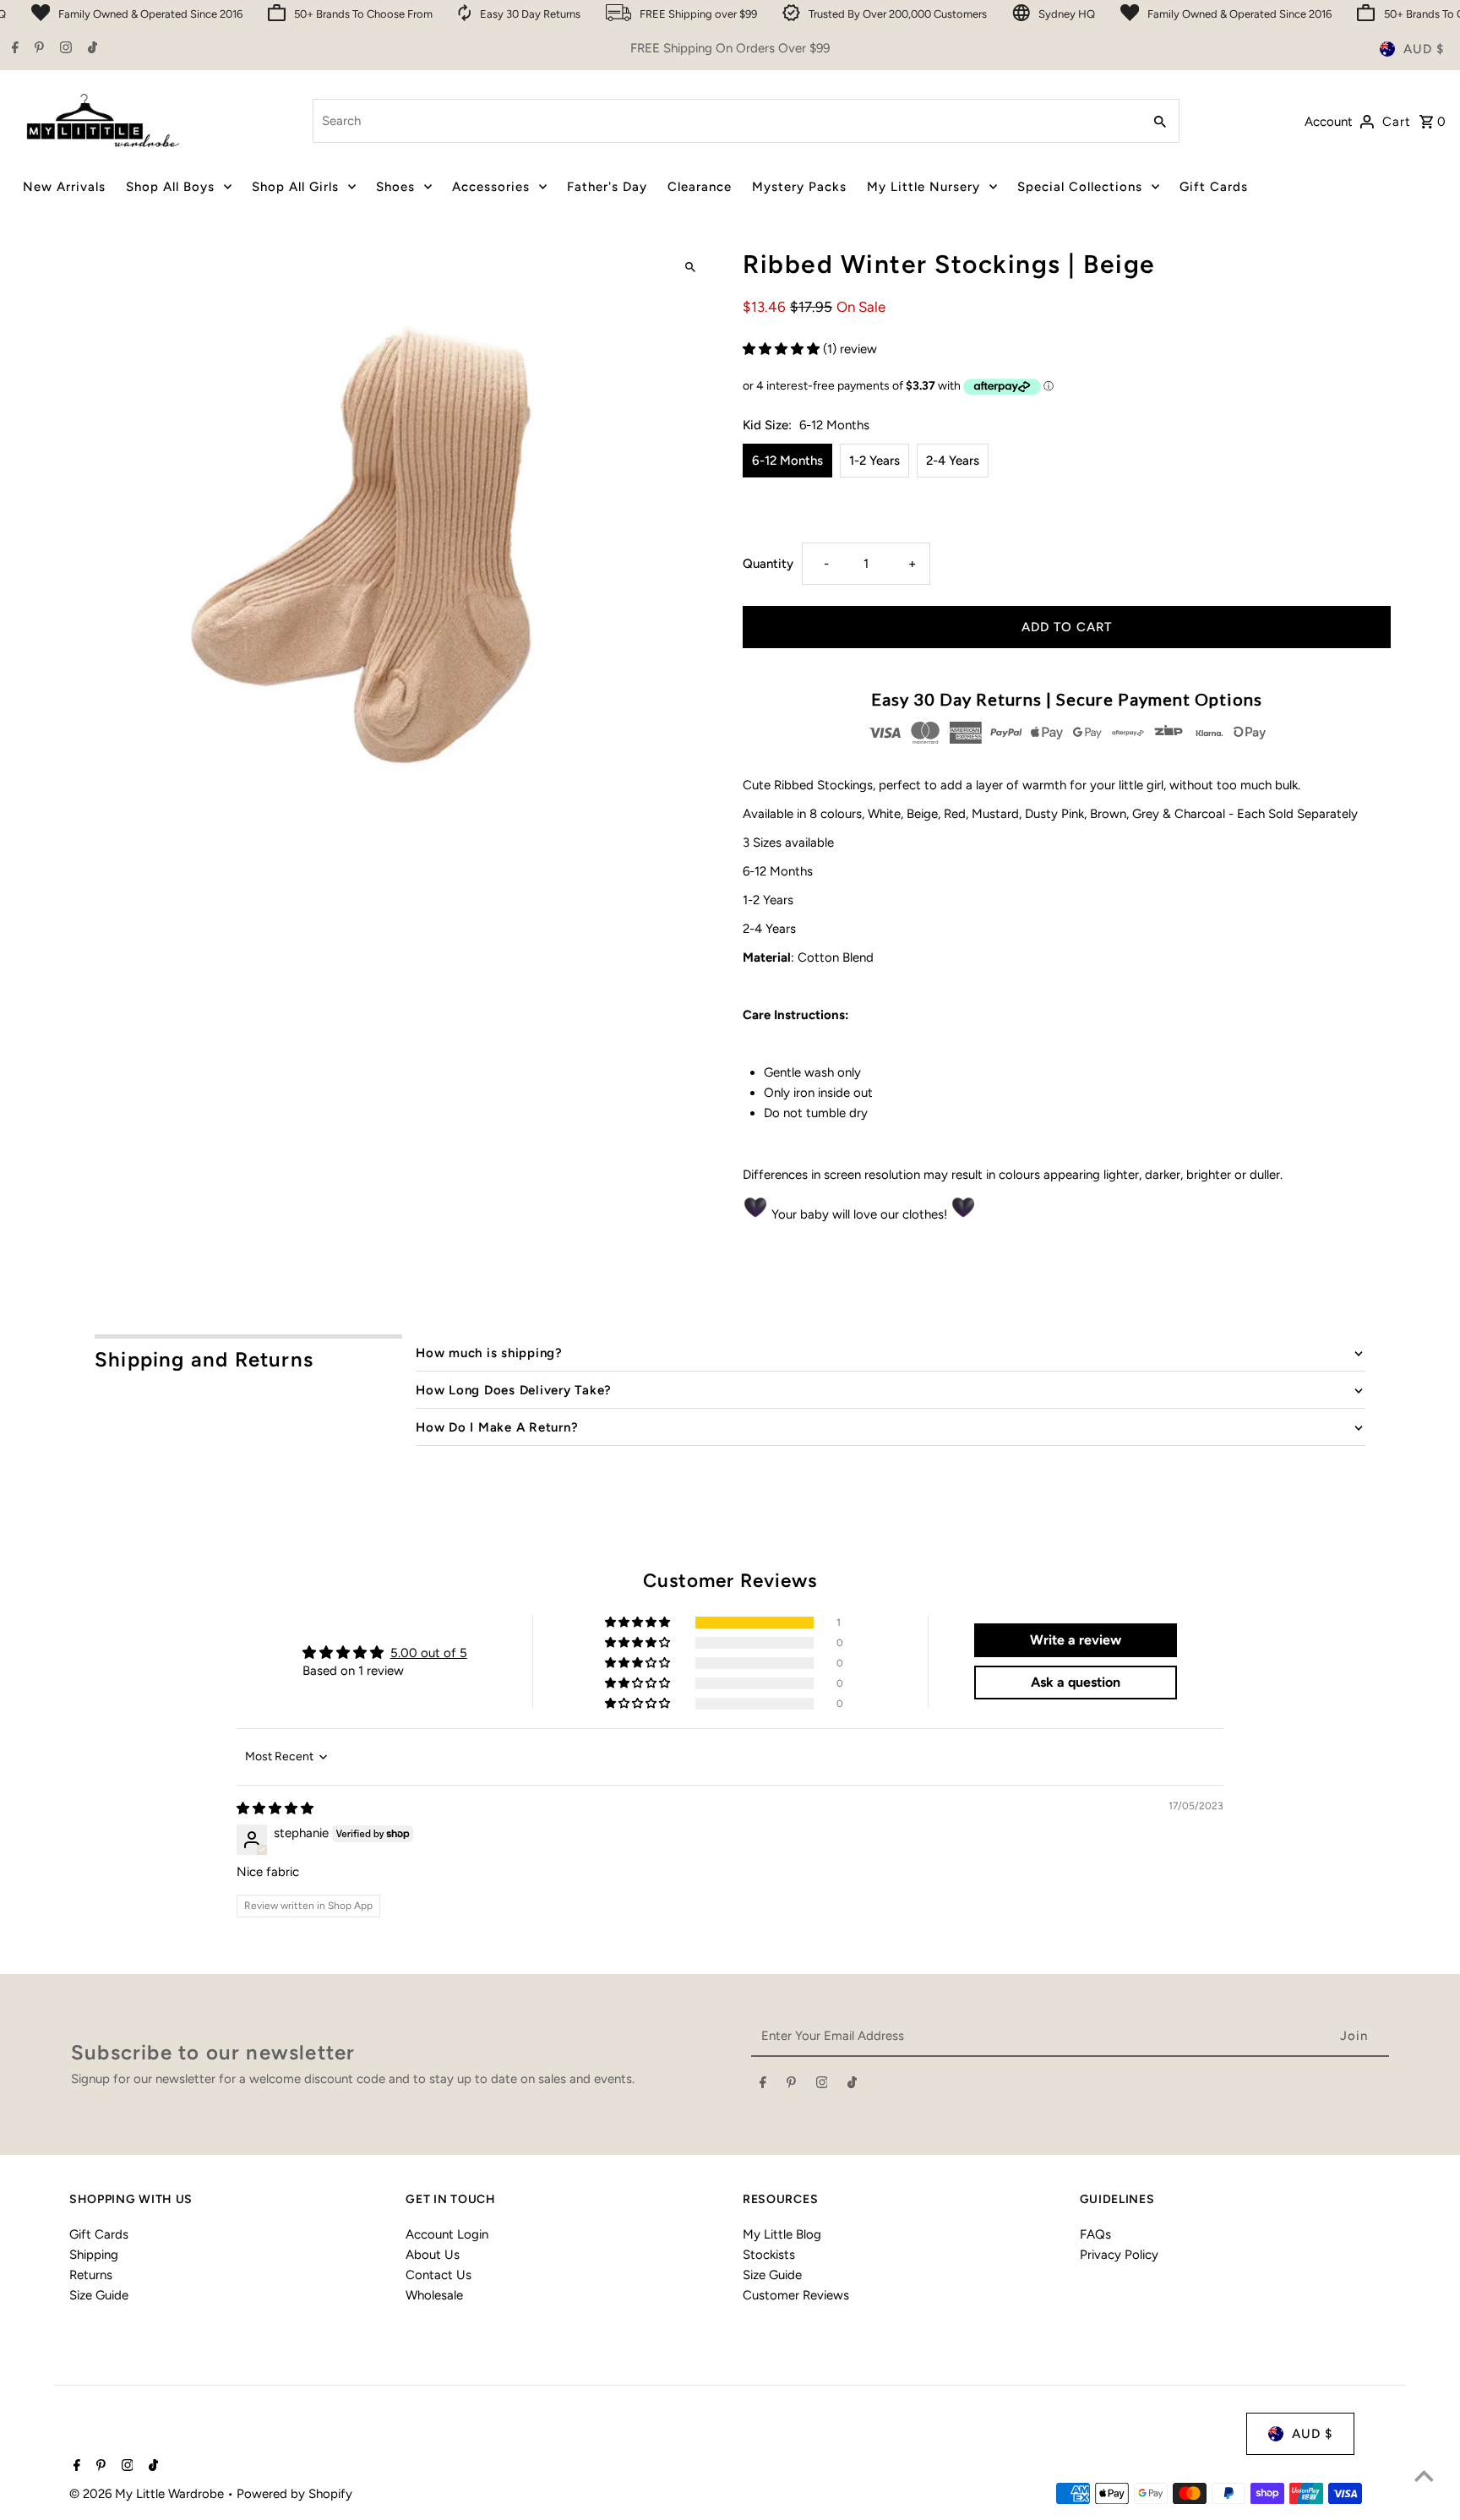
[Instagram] (64, 49)
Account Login (447, 2234)
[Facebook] (13, 49)
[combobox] (725, 121)
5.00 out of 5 (429, 1653)
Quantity (768, 564)
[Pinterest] (37, 49)
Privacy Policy (1119, 2255)
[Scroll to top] (1424, 2476)
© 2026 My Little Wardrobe (148, 2494)
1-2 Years (874, 461)
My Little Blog (782, 2234)
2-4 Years (953, 461)
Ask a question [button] (1076, 1682)
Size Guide (99, 2295)
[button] (783, 349)
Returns (91, 2275)
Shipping (94, 2255)
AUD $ (1424, 49)
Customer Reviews (796, 2295)
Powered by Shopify (294, 2494)
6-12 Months (787, 461)
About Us (433, 2255)
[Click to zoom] (690, 267)
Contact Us (439, 2275)
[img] (275, 1808)
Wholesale (434, 2295)
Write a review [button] (1076, 1640)
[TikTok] (90, 49)
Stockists (769, 2255)
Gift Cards (99, 2234)
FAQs (1095, 2234)
